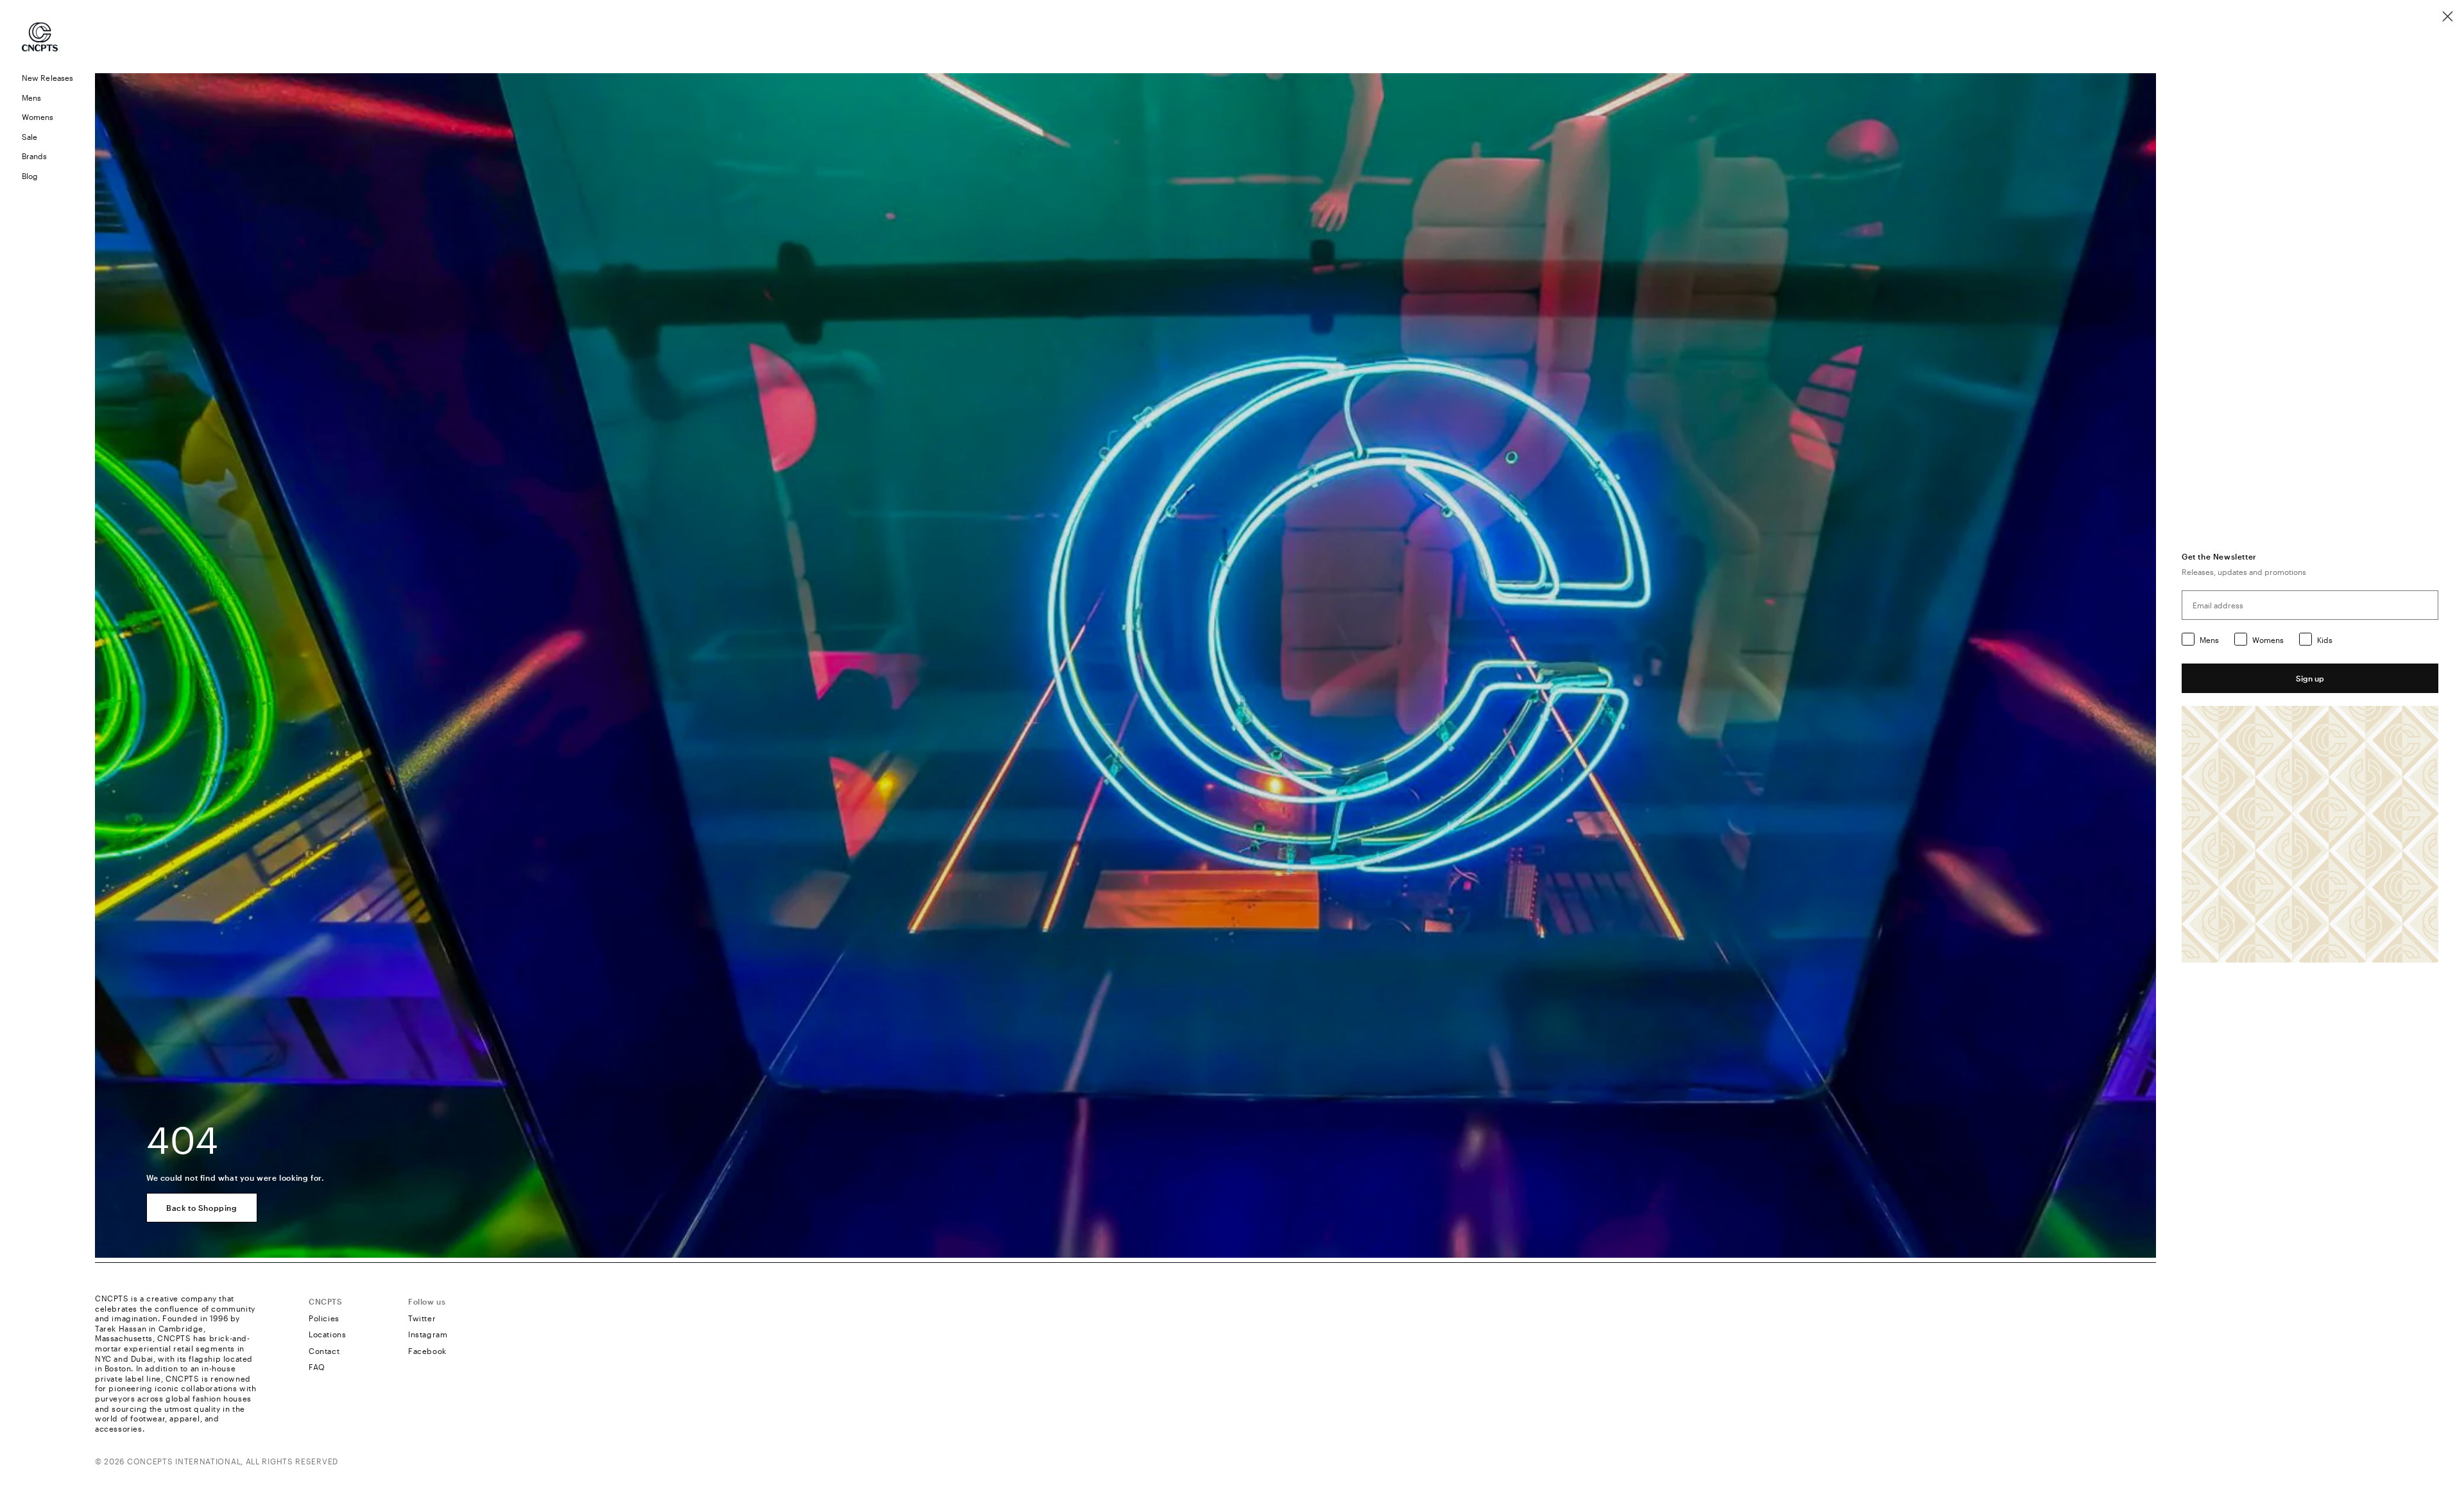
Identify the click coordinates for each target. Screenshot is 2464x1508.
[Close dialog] (2448, 16)
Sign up (2310, 678)
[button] (47, 98)
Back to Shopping (202, 1208)
